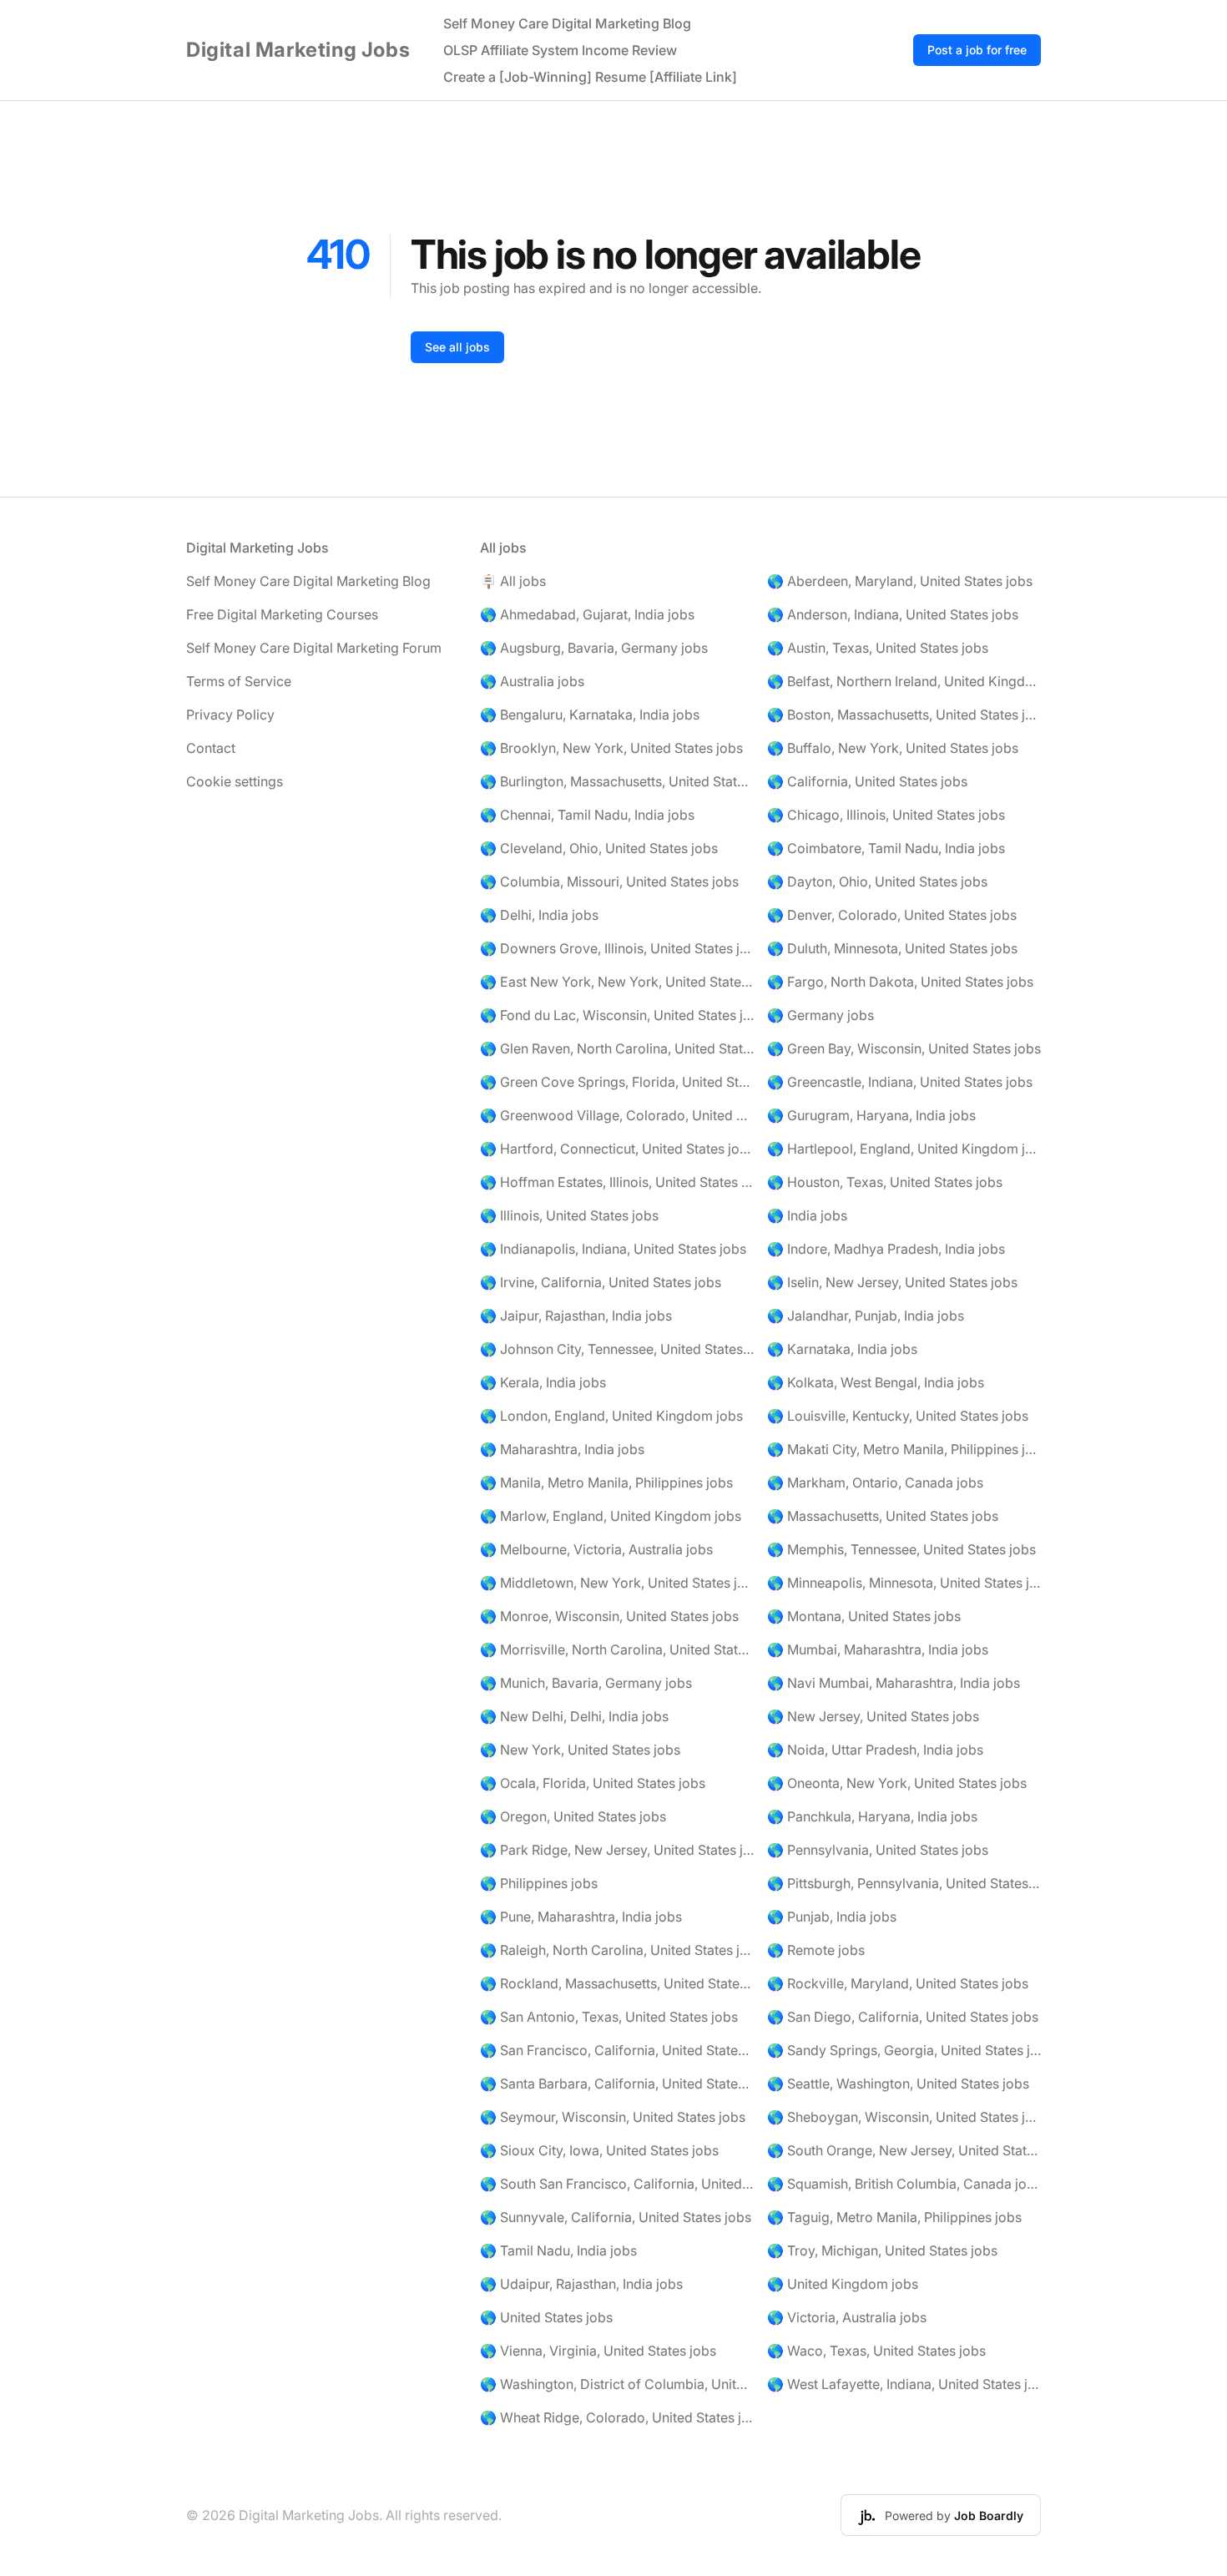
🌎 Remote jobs (816, 1950)
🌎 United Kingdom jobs (843, 2284)
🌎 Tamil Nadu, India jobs (558, 2250)
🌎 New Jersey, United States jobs (873, 1716)
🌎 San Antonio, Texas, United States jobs (609, 2017)
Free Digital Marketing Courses (282, 614)
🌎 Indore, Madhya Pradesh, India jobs (886, 1249)
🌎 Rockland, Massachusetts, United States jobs (617, 1983)
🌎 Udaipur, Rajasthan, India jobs (581, 2284)
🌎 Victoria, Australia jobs (847, 2317)
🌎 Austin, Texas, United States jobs (878, 648)
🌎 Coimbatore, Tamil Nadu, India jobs (886, 848)
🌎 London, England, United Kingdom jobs (611, 1416)
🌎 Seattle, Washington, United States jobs (898, 2084)
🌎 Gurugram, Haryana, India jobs (871, 1115)
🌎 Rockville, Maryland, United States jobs (898, 1983)
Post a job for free (977, 50)
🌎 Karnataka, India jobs (842, 1349)
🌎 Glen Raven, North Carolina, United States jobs (617, 1048)
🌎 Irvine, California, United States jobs (601, 1282)
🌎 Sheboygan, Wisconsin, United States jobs (904, 2117)
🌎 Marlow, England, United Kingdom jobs (611, 1516)
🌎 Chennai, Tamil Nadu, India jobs (587, 815)
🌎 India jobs (807, 1215)
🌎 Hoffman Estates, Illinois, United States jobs (617, 1182)
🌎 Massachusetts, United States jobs (883, 1516)
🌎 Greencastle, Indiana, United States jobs (900, 1082)
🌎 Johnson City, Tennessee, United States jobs (617, 1349)
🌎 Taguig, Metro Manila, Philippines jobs (894, 2217)
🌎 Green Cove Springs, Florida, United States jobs (617, 1082)
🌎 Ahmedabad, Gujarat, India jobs (587, 614)
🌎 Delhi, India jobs (539, 915)
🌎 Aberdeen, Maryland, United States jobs (900, 581)
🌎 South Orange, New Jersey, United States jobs (904, 2150)
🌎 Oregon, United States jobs (573, 1816)
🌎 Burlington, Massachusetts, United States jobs (617, 781)
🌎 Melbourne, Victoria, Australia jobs (596, 1549)
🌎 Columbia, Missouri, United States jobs (609, 881)
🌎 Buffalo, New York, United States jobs (893, 748)
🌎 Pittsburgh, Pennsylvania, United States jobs (904, 1883)
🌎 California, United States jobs (867, 781)
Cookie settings (235, 781)
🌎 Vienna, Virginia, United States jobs (598, 2351)
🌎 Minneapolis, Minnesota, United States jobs (904, 1583)
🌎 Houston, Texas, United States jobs (885, 1182)
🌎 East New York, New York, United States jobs (617, 982)
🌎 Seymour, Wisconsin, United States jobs (613, 2117)
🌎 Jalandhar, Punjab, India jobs (866, 1316)
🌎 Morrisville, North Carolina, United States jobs (617, 1649)
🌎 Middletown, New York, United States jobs (617, 1583)
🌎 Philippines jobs (539, 1883)
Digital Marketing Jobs (298, 50)
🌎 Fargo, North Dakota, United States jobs (900, 982)
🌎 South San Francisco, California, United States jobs (617, 2184)
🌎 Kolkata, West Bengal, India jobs (876, 1382)
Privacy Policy (230, 715)
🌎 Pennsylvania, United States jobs (878, 1850)
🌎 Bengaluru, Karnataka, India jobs (590, 715)
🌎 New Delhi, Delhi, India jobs (574, 1716)
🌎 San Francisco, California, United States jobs (617, 2050)
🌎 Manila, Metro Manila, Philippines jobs (606, 1482)
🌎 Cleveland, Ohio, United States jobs (599, 848)
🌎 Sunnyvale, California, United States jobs (616, 2217)
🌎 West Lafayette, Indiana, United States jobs (904, 2384)
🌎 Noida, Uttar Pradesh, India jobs (875, 1750)
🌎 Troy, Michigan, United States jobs (882, 2250)
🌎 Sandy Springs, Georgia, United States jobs (904, 2050)
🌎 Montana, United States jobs (864, 1616)
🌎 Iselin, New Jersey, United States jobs (892, 1282)
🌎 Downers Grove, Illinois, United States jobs (617, 948)
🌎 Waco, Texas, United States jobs (876, 2351)
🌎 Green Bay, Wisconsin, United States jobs (904, 1048)
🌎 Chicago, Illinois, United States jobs (886, 815)
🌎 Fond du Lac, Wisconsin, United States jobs (617, 1015)
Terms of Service (239, 681)
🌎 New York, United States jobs (580, 1750)
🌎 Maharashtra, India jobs (562, 1449)
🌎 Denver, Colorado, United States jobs (892, 915)
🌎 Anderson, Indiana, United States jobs (893, 614)
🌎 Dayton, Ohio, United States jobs (877, 881)
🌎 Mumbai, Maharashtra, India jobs (878, 1649)
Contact (211, 748)
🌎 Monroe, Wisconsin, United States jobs (609, 1616)
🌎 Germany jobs (821, 1015)
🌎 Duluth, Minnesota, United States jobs (892, 948)
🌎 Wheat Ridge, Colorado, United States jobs (617, 2417)
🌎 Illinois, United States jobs (569, 1215)
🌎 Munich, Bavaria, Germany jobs (586, 1683)
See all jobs (457, 347)
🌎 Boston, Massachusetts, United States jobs (904, 715)
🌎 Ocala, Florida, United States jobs (593, 1783)
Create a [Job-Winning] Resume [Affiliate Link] (590, 77)
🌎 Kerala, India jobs (543, 1382)
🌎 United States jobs (546, 2317)
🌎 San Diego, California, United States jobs (903, 2017)
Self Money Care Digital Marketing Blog (567, 23)
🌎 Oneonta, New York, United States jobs (897, 1783)
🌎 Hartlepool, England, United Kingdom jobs (904, 1149)
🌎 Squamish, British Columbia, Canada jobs (904, 2184)
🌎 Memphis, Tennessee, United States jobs (901, 1549)
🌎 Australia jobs (532, 681)
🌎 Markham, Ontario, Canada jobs (875, 1482)
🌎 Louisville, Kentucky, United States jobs (898, 1416)
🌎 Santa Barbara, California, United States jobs (617, 2084)
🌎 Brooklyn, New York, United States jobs (611, 748)
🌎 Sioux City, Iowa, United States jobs (599, 2150)
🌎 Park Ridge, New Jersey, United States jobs (617, 1850)
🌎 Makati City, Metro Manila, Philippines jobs (904, 1449)
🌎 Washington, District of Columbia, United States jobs (617, 2384)
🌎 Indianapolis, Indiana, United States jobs (613, 1249)
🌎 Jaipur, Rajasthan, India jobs (576, 1316)
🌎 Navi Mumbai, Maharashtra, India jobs (894, 1683)
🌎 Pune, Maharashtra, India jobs (581, 1917)
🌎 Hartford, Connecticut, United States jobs (617, 1149)
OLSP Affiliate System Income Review (560, 50)
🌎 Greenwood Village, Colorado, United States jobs (617, 1115)
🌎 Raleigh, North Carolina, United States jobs (617, 1950)
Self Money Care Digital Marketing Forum (314, 648)
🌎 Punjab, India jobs (832, 1917)
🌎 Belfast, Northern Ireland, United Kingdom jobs (904, 681)
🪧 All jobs (513, 581)
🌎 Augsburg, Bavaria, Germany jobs (594, 648)
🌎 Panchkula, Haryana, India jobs (872, 1816)
